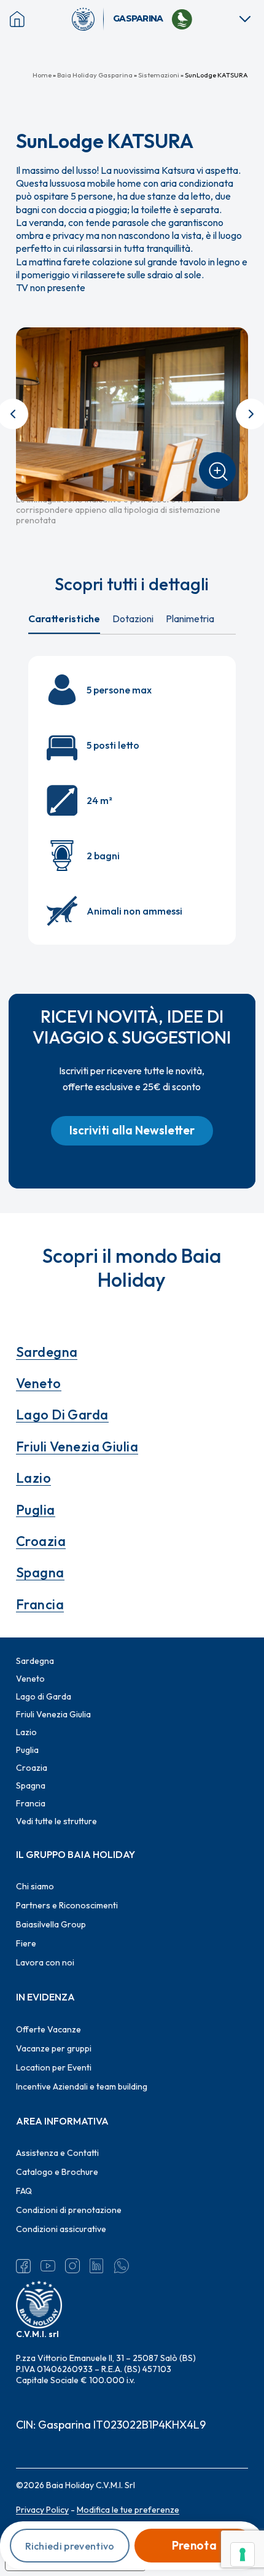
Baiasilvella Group (51, 1924)
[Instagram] (72, 2266)
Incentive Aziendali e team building (82, 2086)
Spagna (40, 1572)
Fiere (26, 1943)
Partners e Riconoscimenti (67, 1905)
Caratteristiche (64, 619)
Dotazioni (133, 619)
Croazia (41, 1541)
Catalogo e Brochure (57, 2172)
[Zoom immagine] (217, 470)
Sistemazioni (159, 75)
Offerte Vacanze (49, 2029)
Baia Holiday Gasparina (95, 75)
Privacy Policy (42, 2510)
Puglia (36, 1510)
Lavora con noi (45, 1962)
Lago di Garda (62, 1415)
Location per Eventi (54, 2067)
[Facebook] (23, 2266)
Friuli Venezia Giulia (77, 1446)
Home (42, 75)
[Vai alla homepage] (88, 19)
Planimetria (190, 619)
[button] (132, 1131)
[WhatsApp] (122, 2266)
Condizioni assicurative (61, 2229)
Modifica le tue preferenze (128, 2510)
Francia (40, 1604)
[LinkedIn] (97, 2266)
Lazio (33, 1478)
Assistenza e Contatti (57, 2153)
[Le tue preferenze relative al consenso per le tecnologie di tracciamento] (243, 2555)
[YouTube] (48, 2266)
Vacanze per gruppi (54, 2048)
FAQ (24, 2191)
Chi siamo (35, 1886)
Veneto (39, 1383)
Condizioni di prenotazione (69, 2210)
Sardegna (47, 1352)
